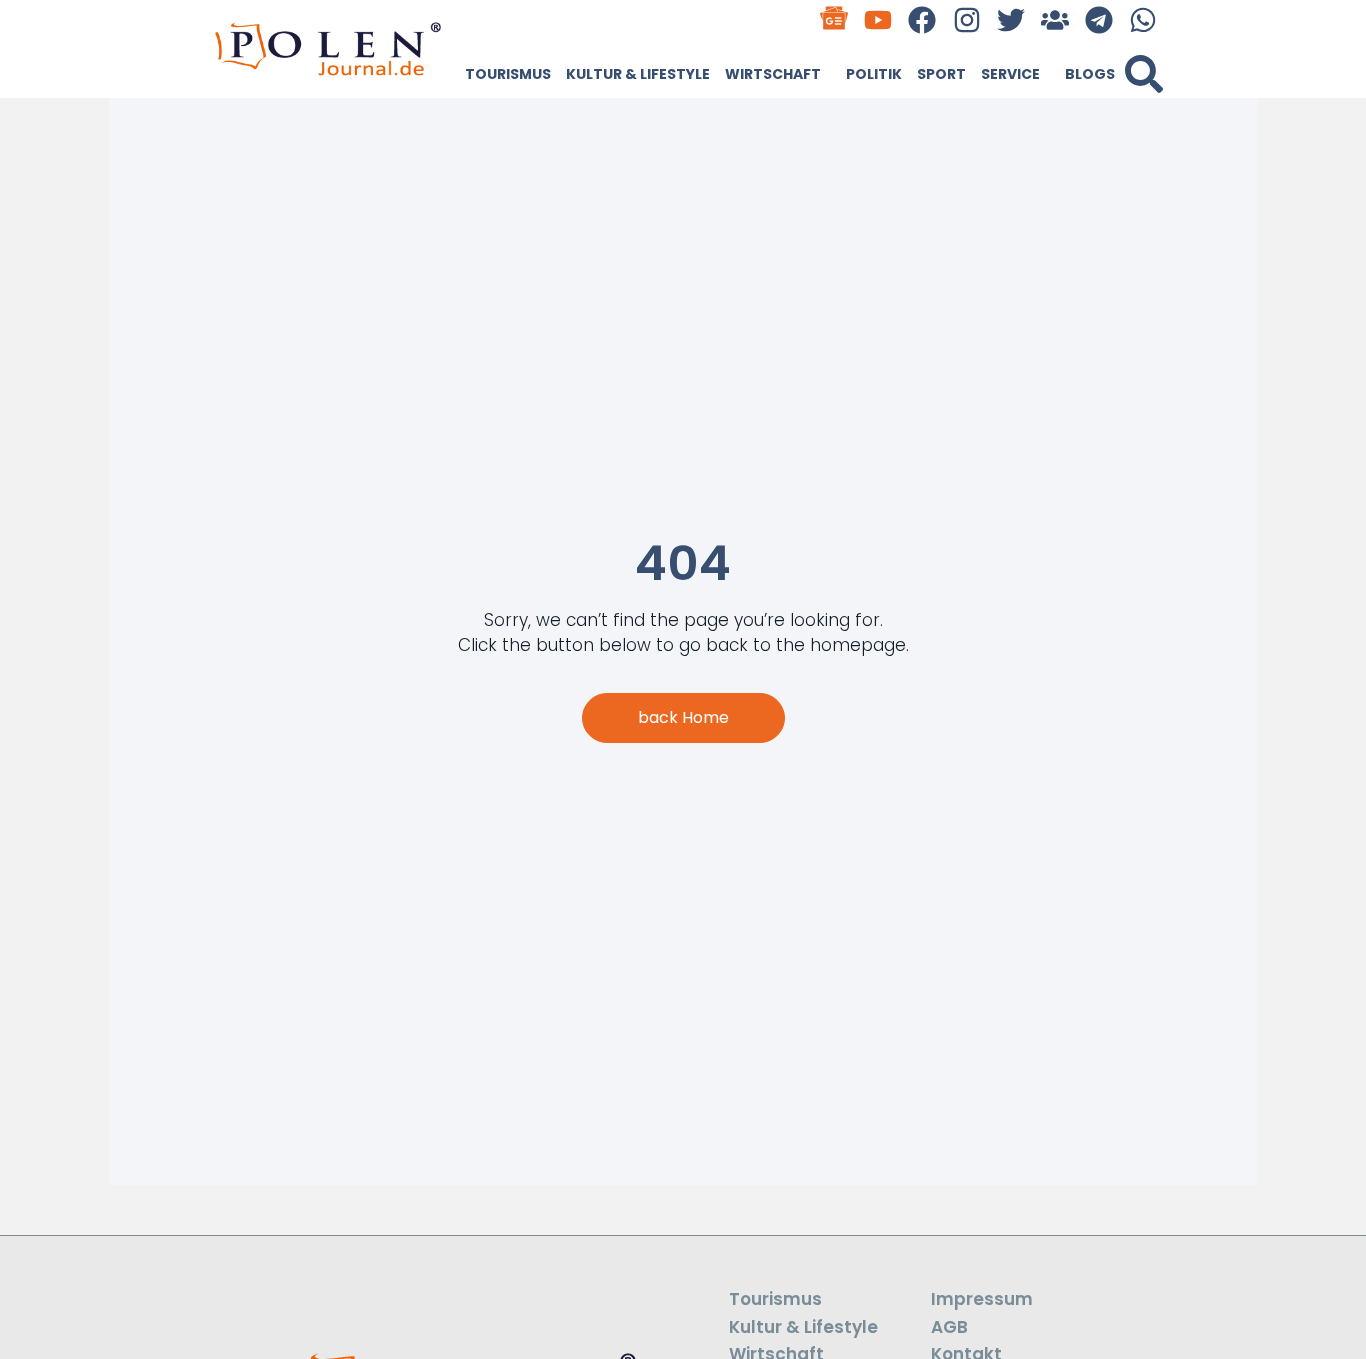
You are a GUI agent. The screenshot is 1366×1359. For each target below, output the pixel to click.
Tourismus (508, 74)
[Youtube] (878, 19)
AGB (949, 1327)
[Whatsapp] (1143, 19)
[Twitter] (1010, 19)
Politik (874, 74)
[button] (1144, 74)
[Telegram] (1099, 19)
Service (1010, 74)
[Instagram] (966, 19)
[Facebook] (922, 19)
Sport (941, 74)
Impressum (982, 1299)
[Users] (1054, 19)
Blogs (1090, 74)
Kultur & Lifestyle (638, 74)
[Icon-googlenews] (834, 19)
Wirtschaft (773, 74)
